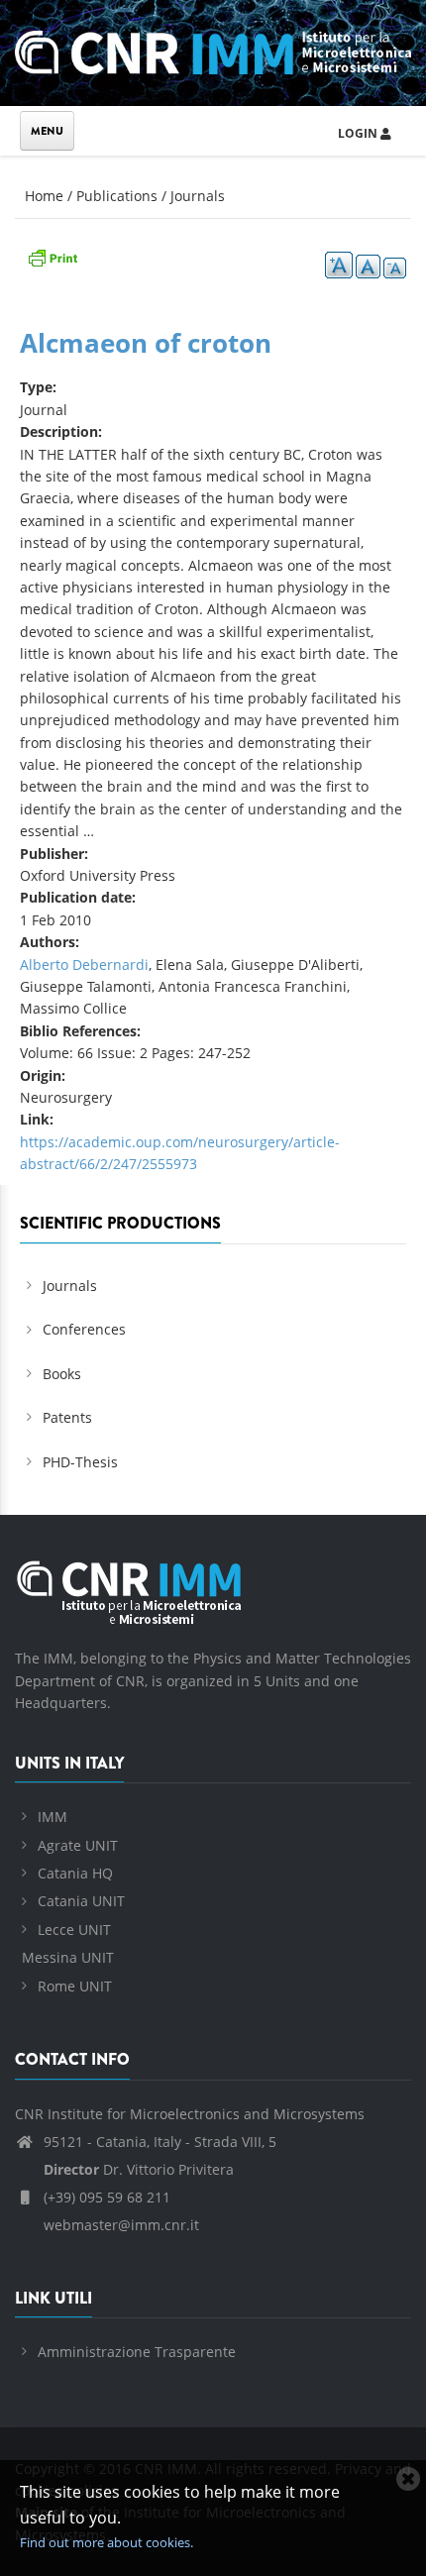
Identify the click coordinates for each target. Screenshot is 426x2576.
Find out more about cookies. (106, 2542)
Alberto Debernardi (84, 965)
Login (359, 133)
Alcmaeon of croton (146, 343)
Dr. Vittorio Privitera (139, 2169)
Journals (198, 196)
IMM (53, 1817)
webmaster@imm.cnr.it (119, 2225)
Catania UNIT (81, 1901)
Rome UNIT (75, 1986)
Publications (117, 196)
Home (44, 196)
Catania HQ (75, 1873)
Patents (67, 1417)
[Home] (213, 49)
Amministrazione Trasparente (137, 2352)
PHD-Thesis (80, 1462)
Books (62, 1374)
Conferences (84, 1329)
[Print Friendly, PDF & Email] (53, 256)
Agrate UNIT (78, 1845)
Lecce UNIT (74, 1930)
